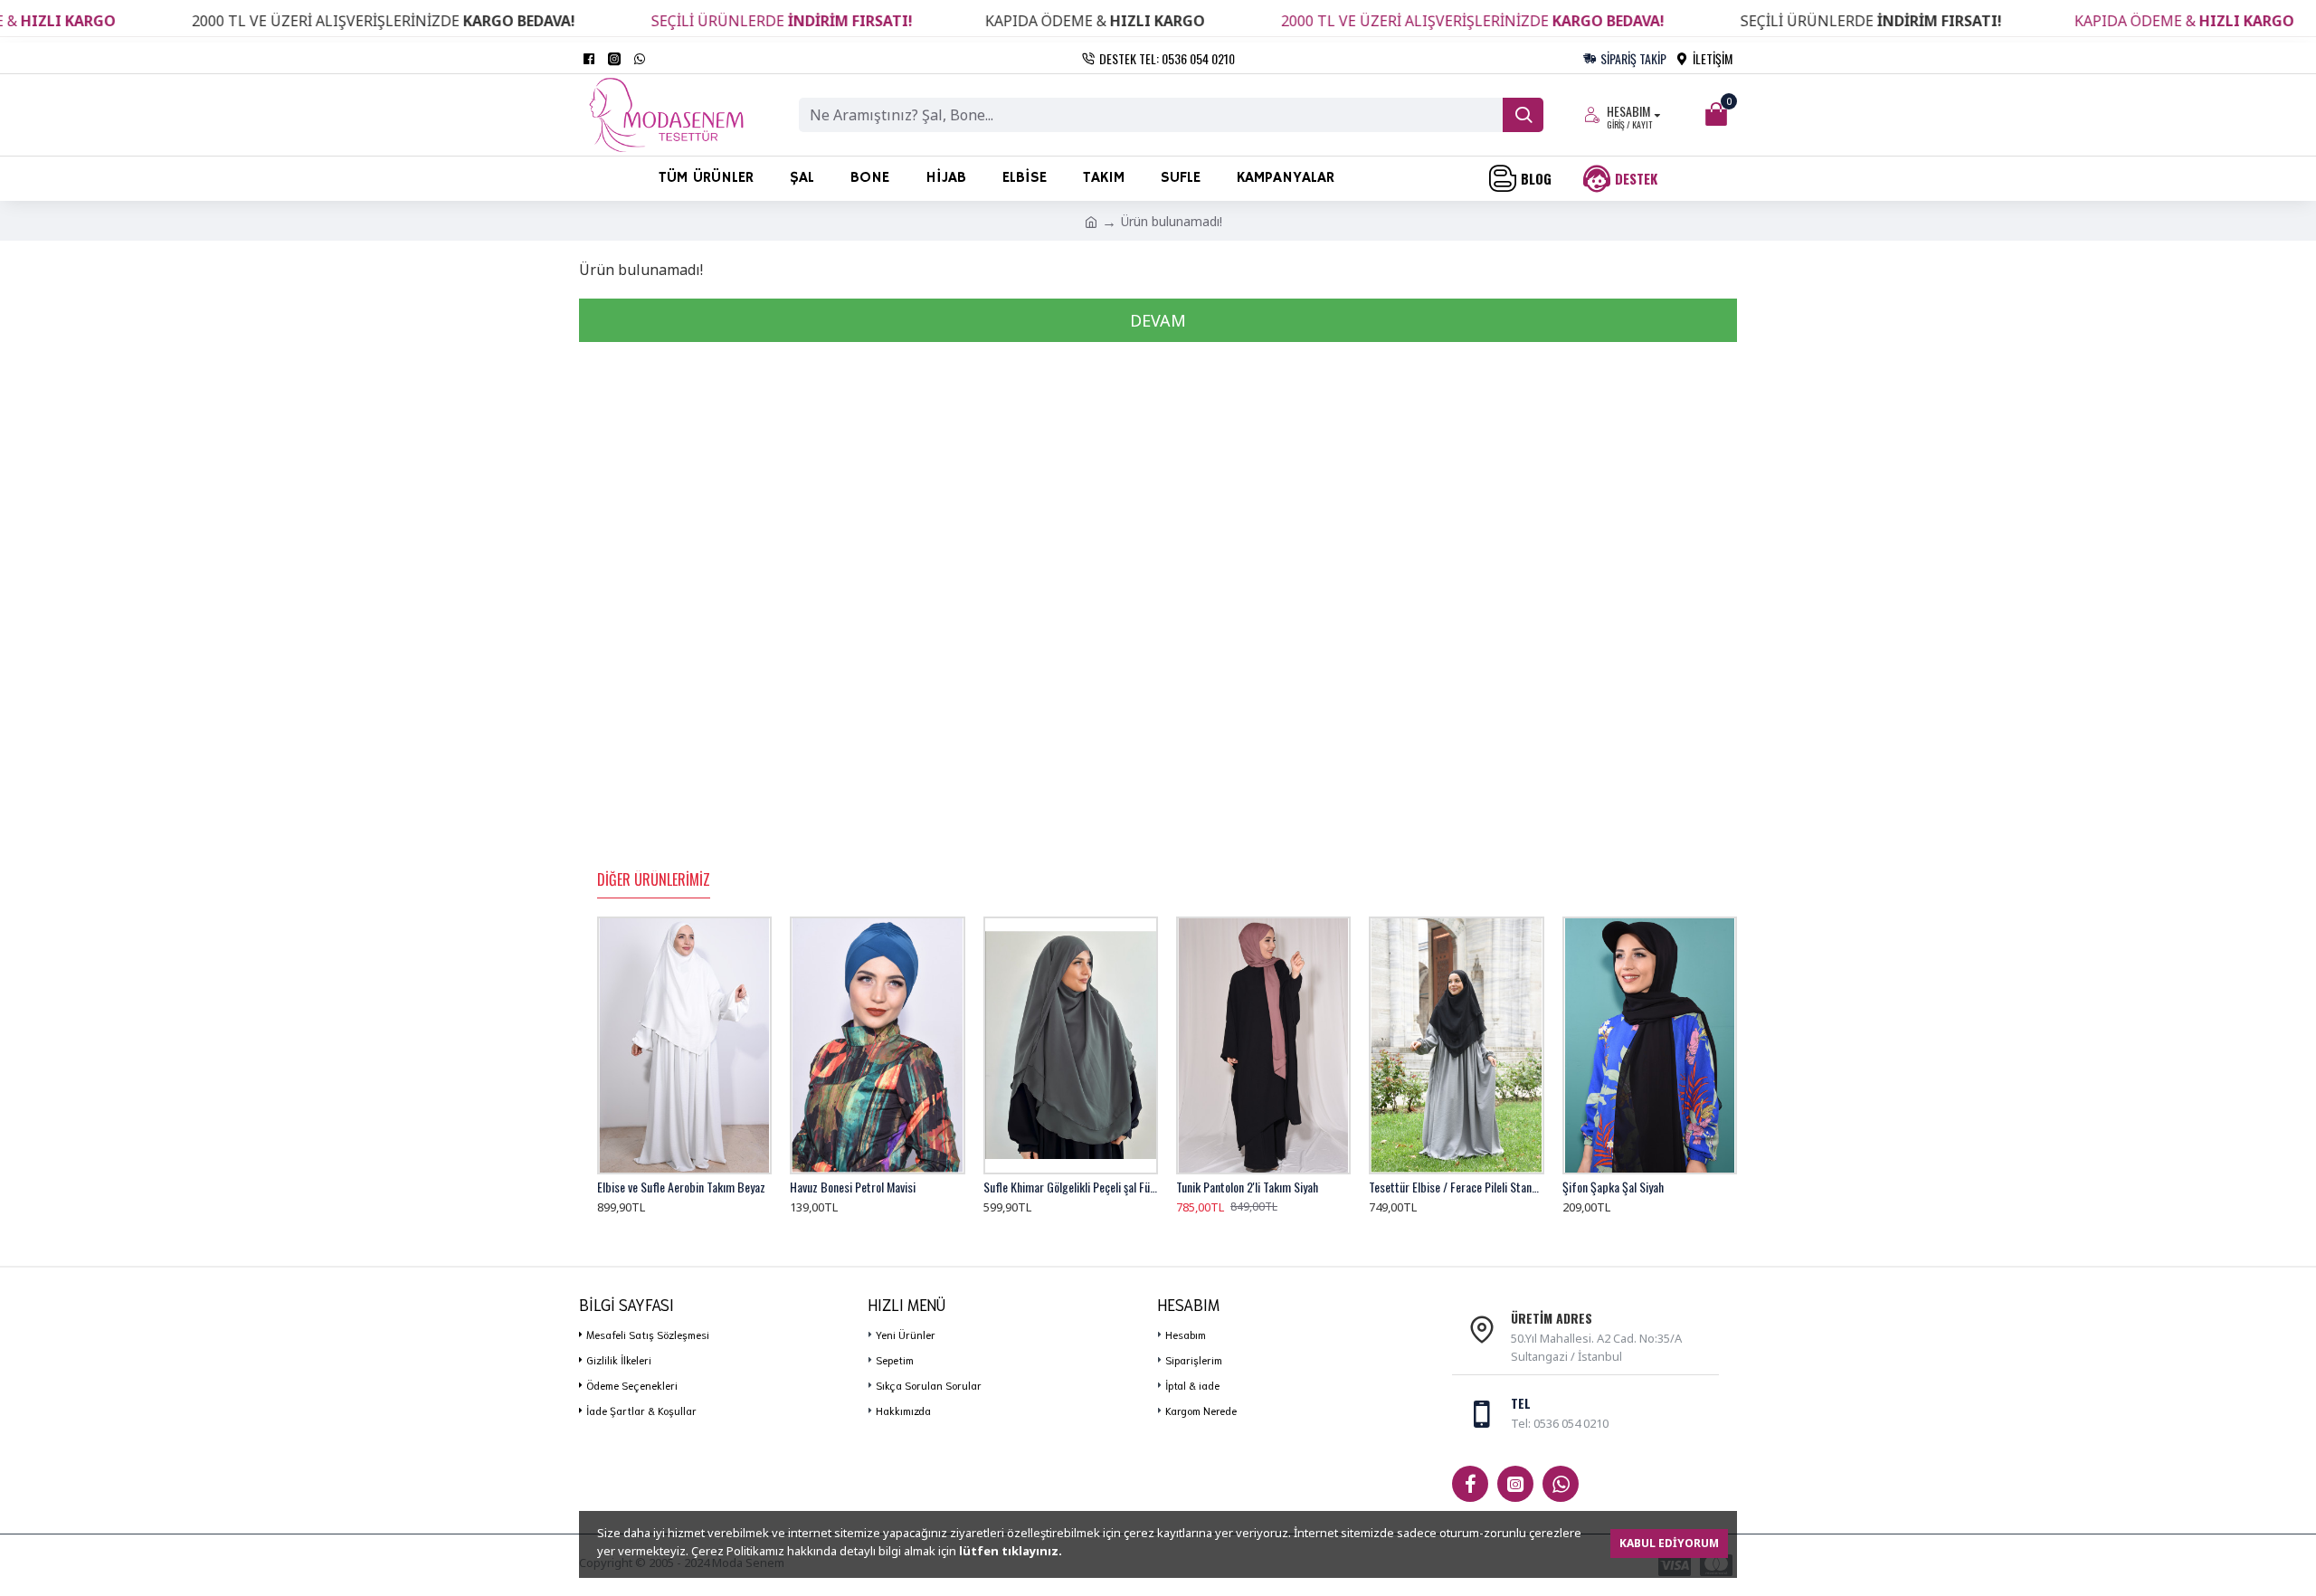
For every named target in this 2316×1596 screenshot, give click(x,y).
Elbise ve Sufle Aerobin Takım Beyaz (681, 1187)
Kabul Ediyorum (1669, 1543)
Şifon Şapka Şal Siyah (1613, 1187)
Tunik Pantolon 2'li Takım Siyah (1247, 1187)
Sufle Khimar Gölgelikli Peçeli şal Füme (1071, 1187)
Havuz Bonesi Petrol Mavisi (853, 1187)
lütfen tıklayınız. (1011, 1551)
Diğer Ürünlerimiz (654, 880)
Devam (1158, 320)
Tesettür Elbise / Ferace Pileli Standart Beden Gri (1456, 1187)
